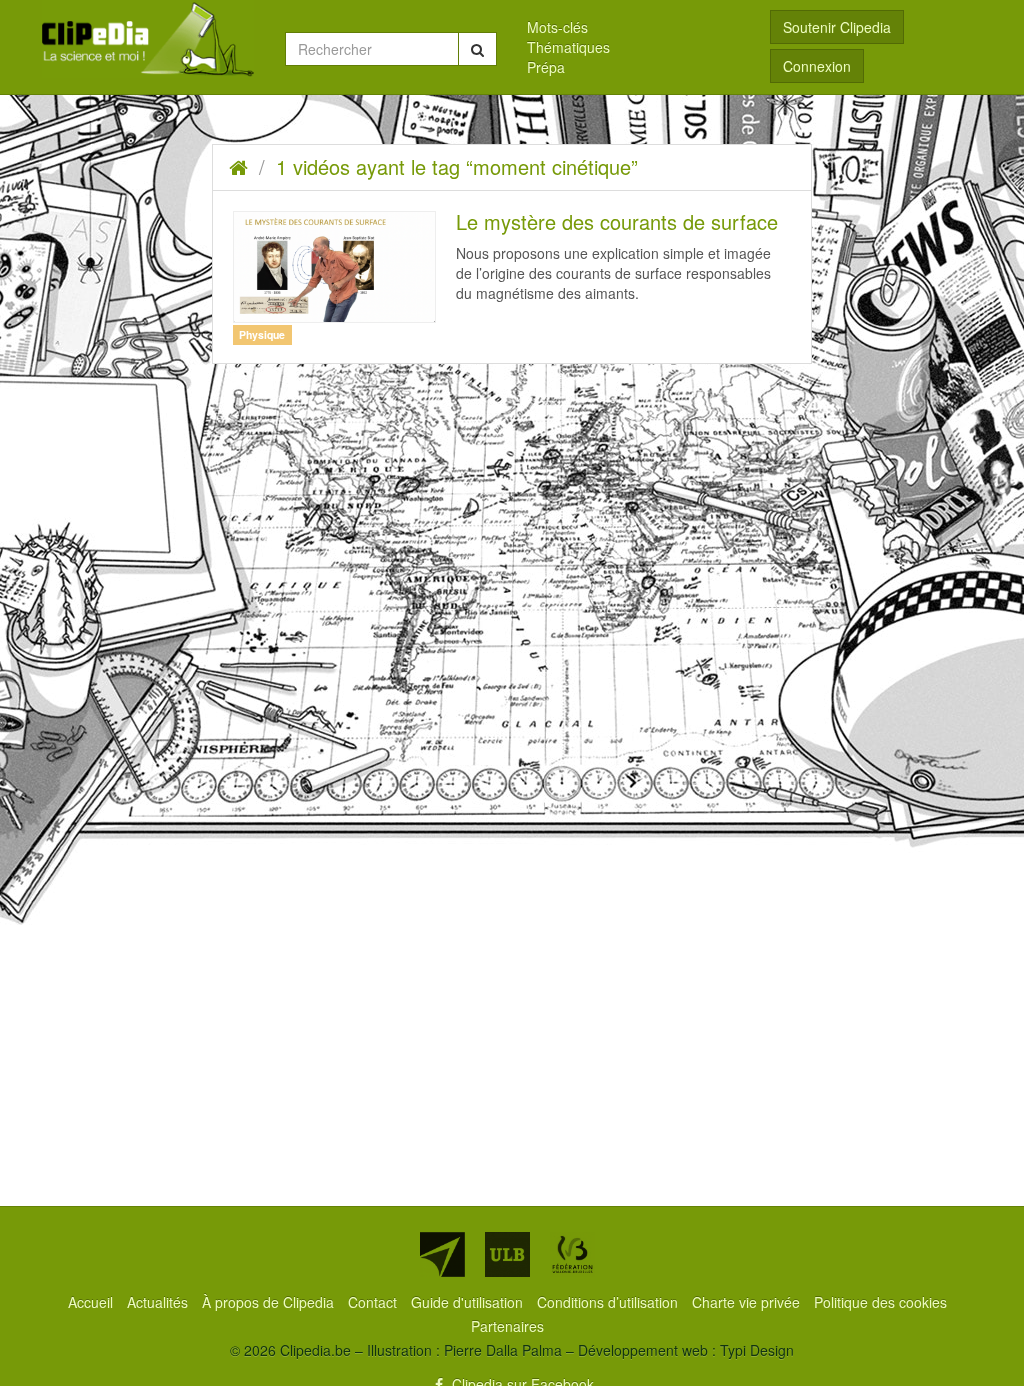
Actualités (159, 1302)
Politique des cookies (880, 1302)
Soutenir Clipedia (837, 27)
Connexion (817, 66)
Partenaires (507, 1326)
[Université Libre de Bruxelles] (507, 1254)
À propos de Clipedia (270, 1302)
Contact (374, 1302)
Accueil (92, 1302)
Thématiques (568, 47)
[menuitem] (633, 27)
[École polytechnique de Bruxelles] (442, 1254)
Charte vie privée (748, 1302)
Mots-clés (557, 27)
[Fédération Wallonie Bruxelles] (572, 1254)
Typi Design (757, 1350)
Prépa (546, 67)
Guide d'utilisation (469, 1302)
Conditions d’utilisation (609, 1302)
